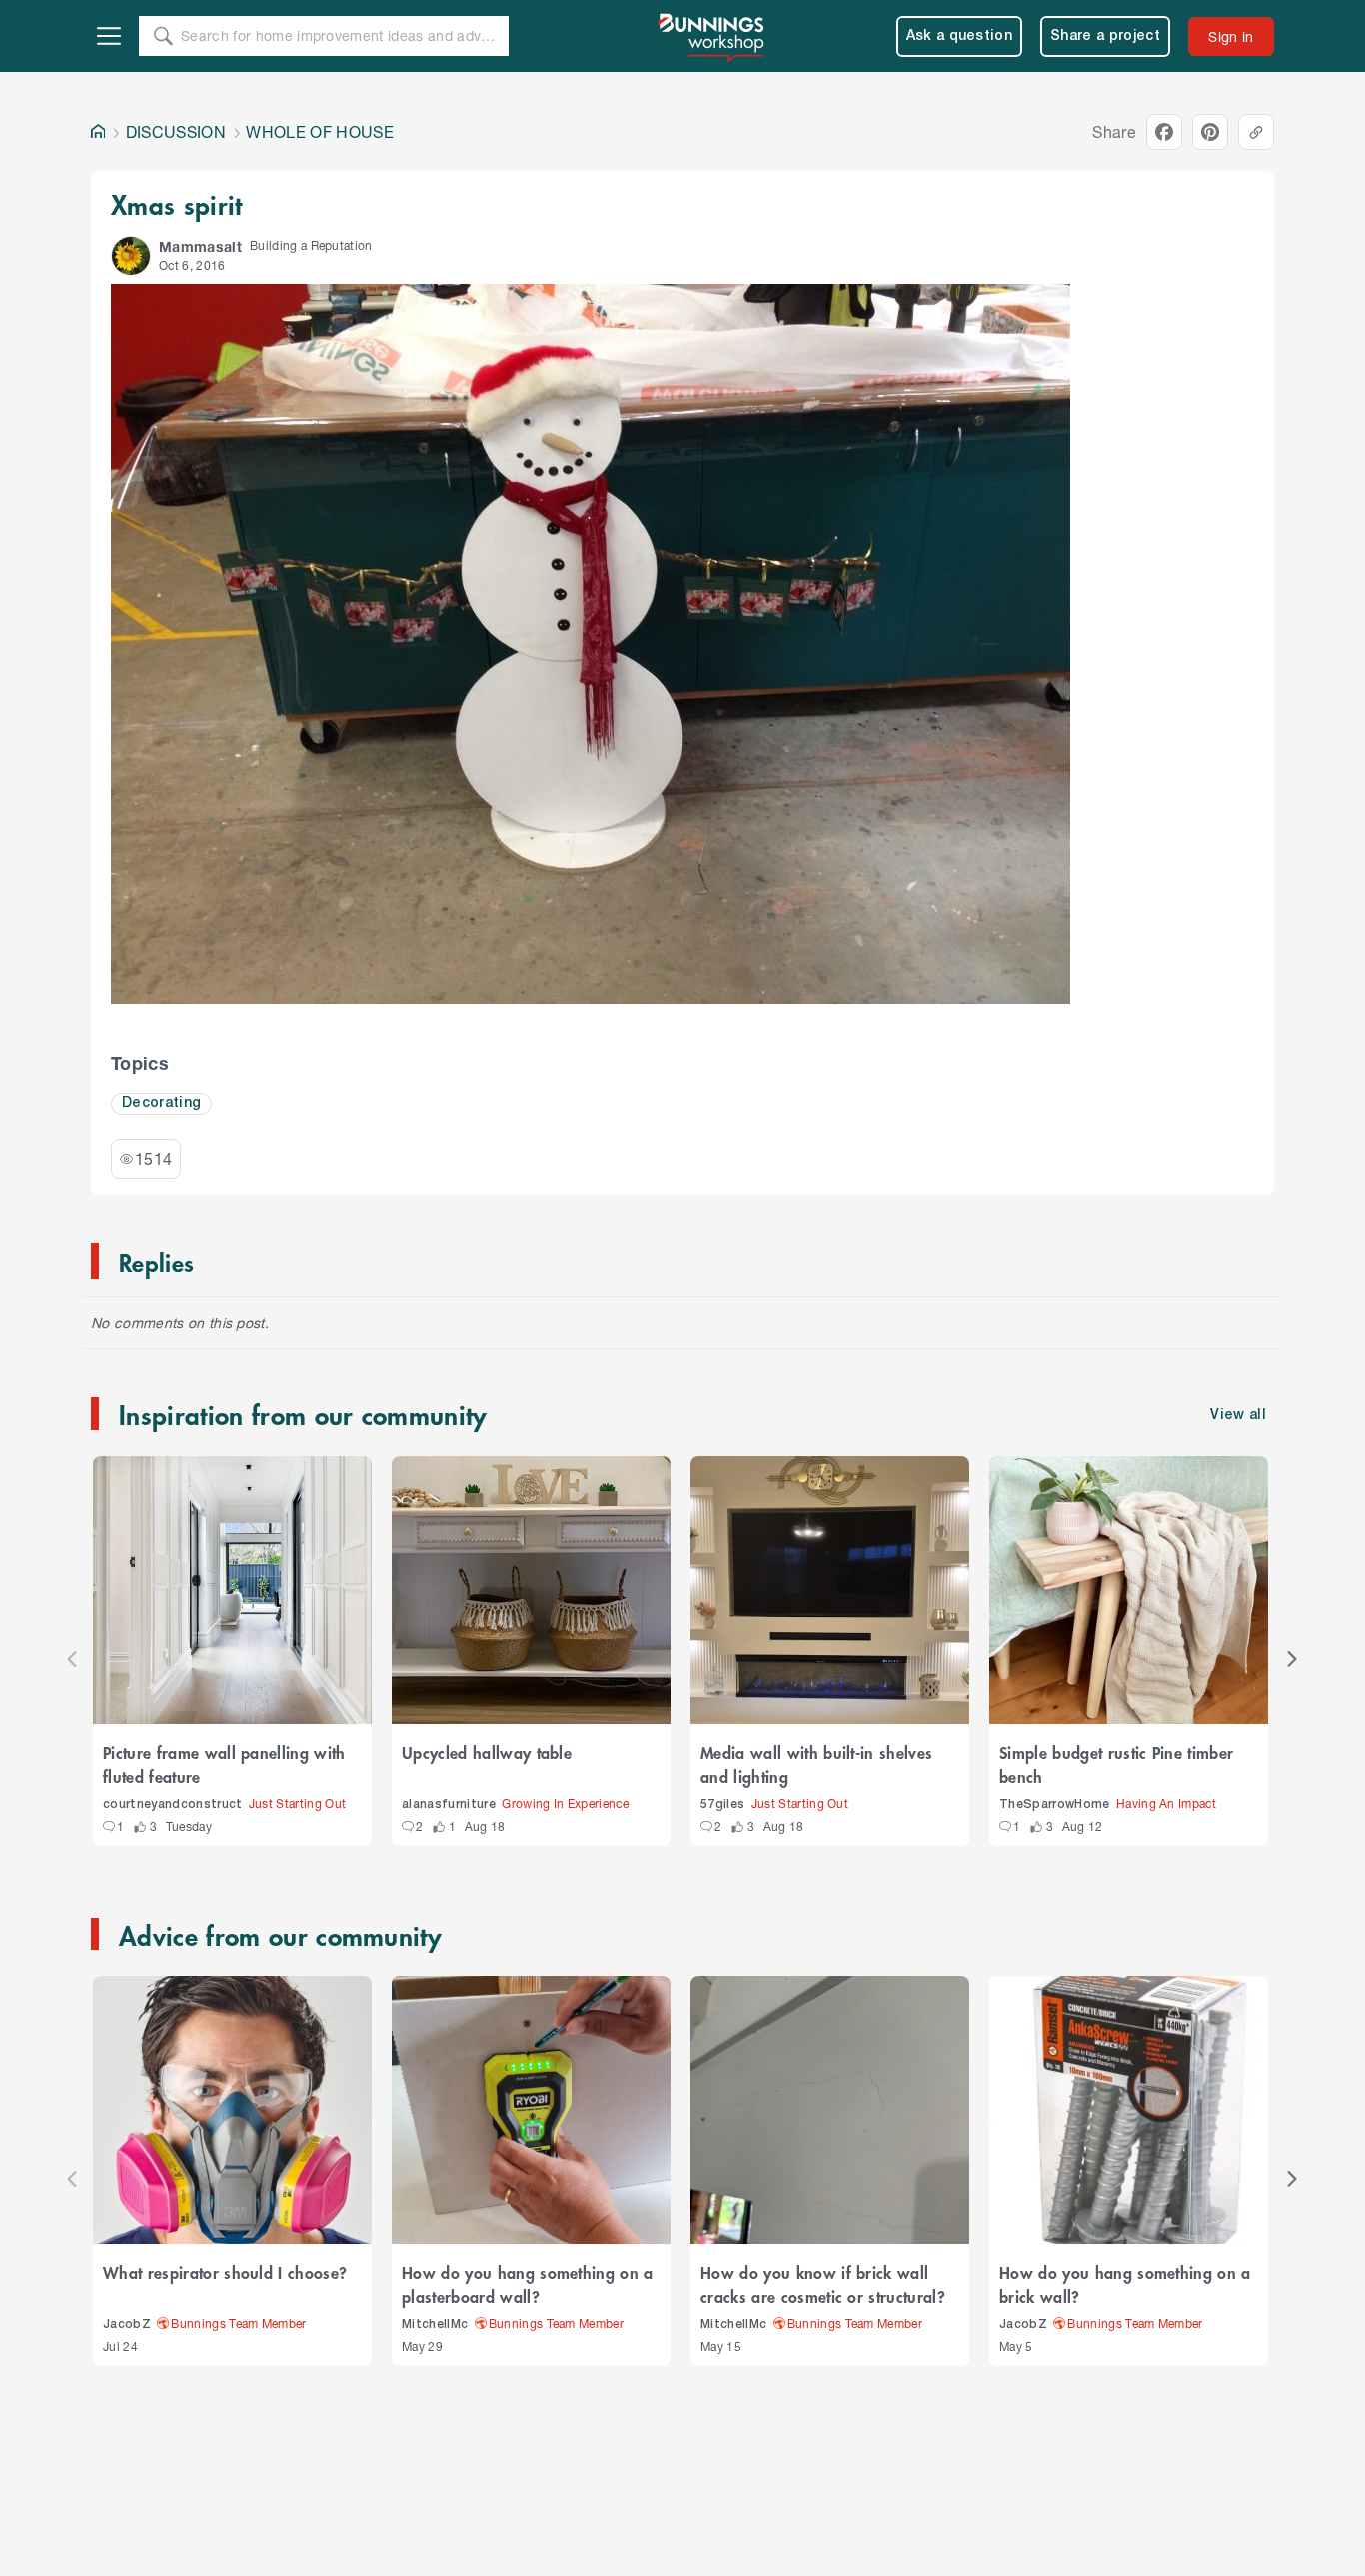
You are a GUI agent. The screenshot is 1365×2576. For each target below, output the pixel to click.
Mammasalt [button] (200, 246)
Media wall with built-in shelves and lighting (816, 1764)
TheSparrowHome (1055, 1805)
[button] (131, 256)
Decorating (161, 1103)
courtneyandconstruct (173, 1805)
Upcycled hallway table (487, 1752)
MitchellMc (435, 2325)
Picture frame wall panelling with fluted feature (224, 1764)
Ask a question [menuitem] (960, 36)
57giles (722, 1805)
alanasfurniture (449, 1805)
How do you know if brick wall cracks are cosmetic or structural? (823, 2284)
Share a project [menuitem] (1105, 36)
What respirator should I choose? (225, 2272)
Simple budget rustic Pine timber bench (1116, 1764)
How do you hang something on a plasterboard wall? (528, 2284)
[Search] (163, 36)
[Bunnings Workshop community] (712, 36)
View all (1238, 1416)
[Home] (98, 132)
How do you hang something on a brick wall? (1125, 2284)
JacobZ (127, 2325)
